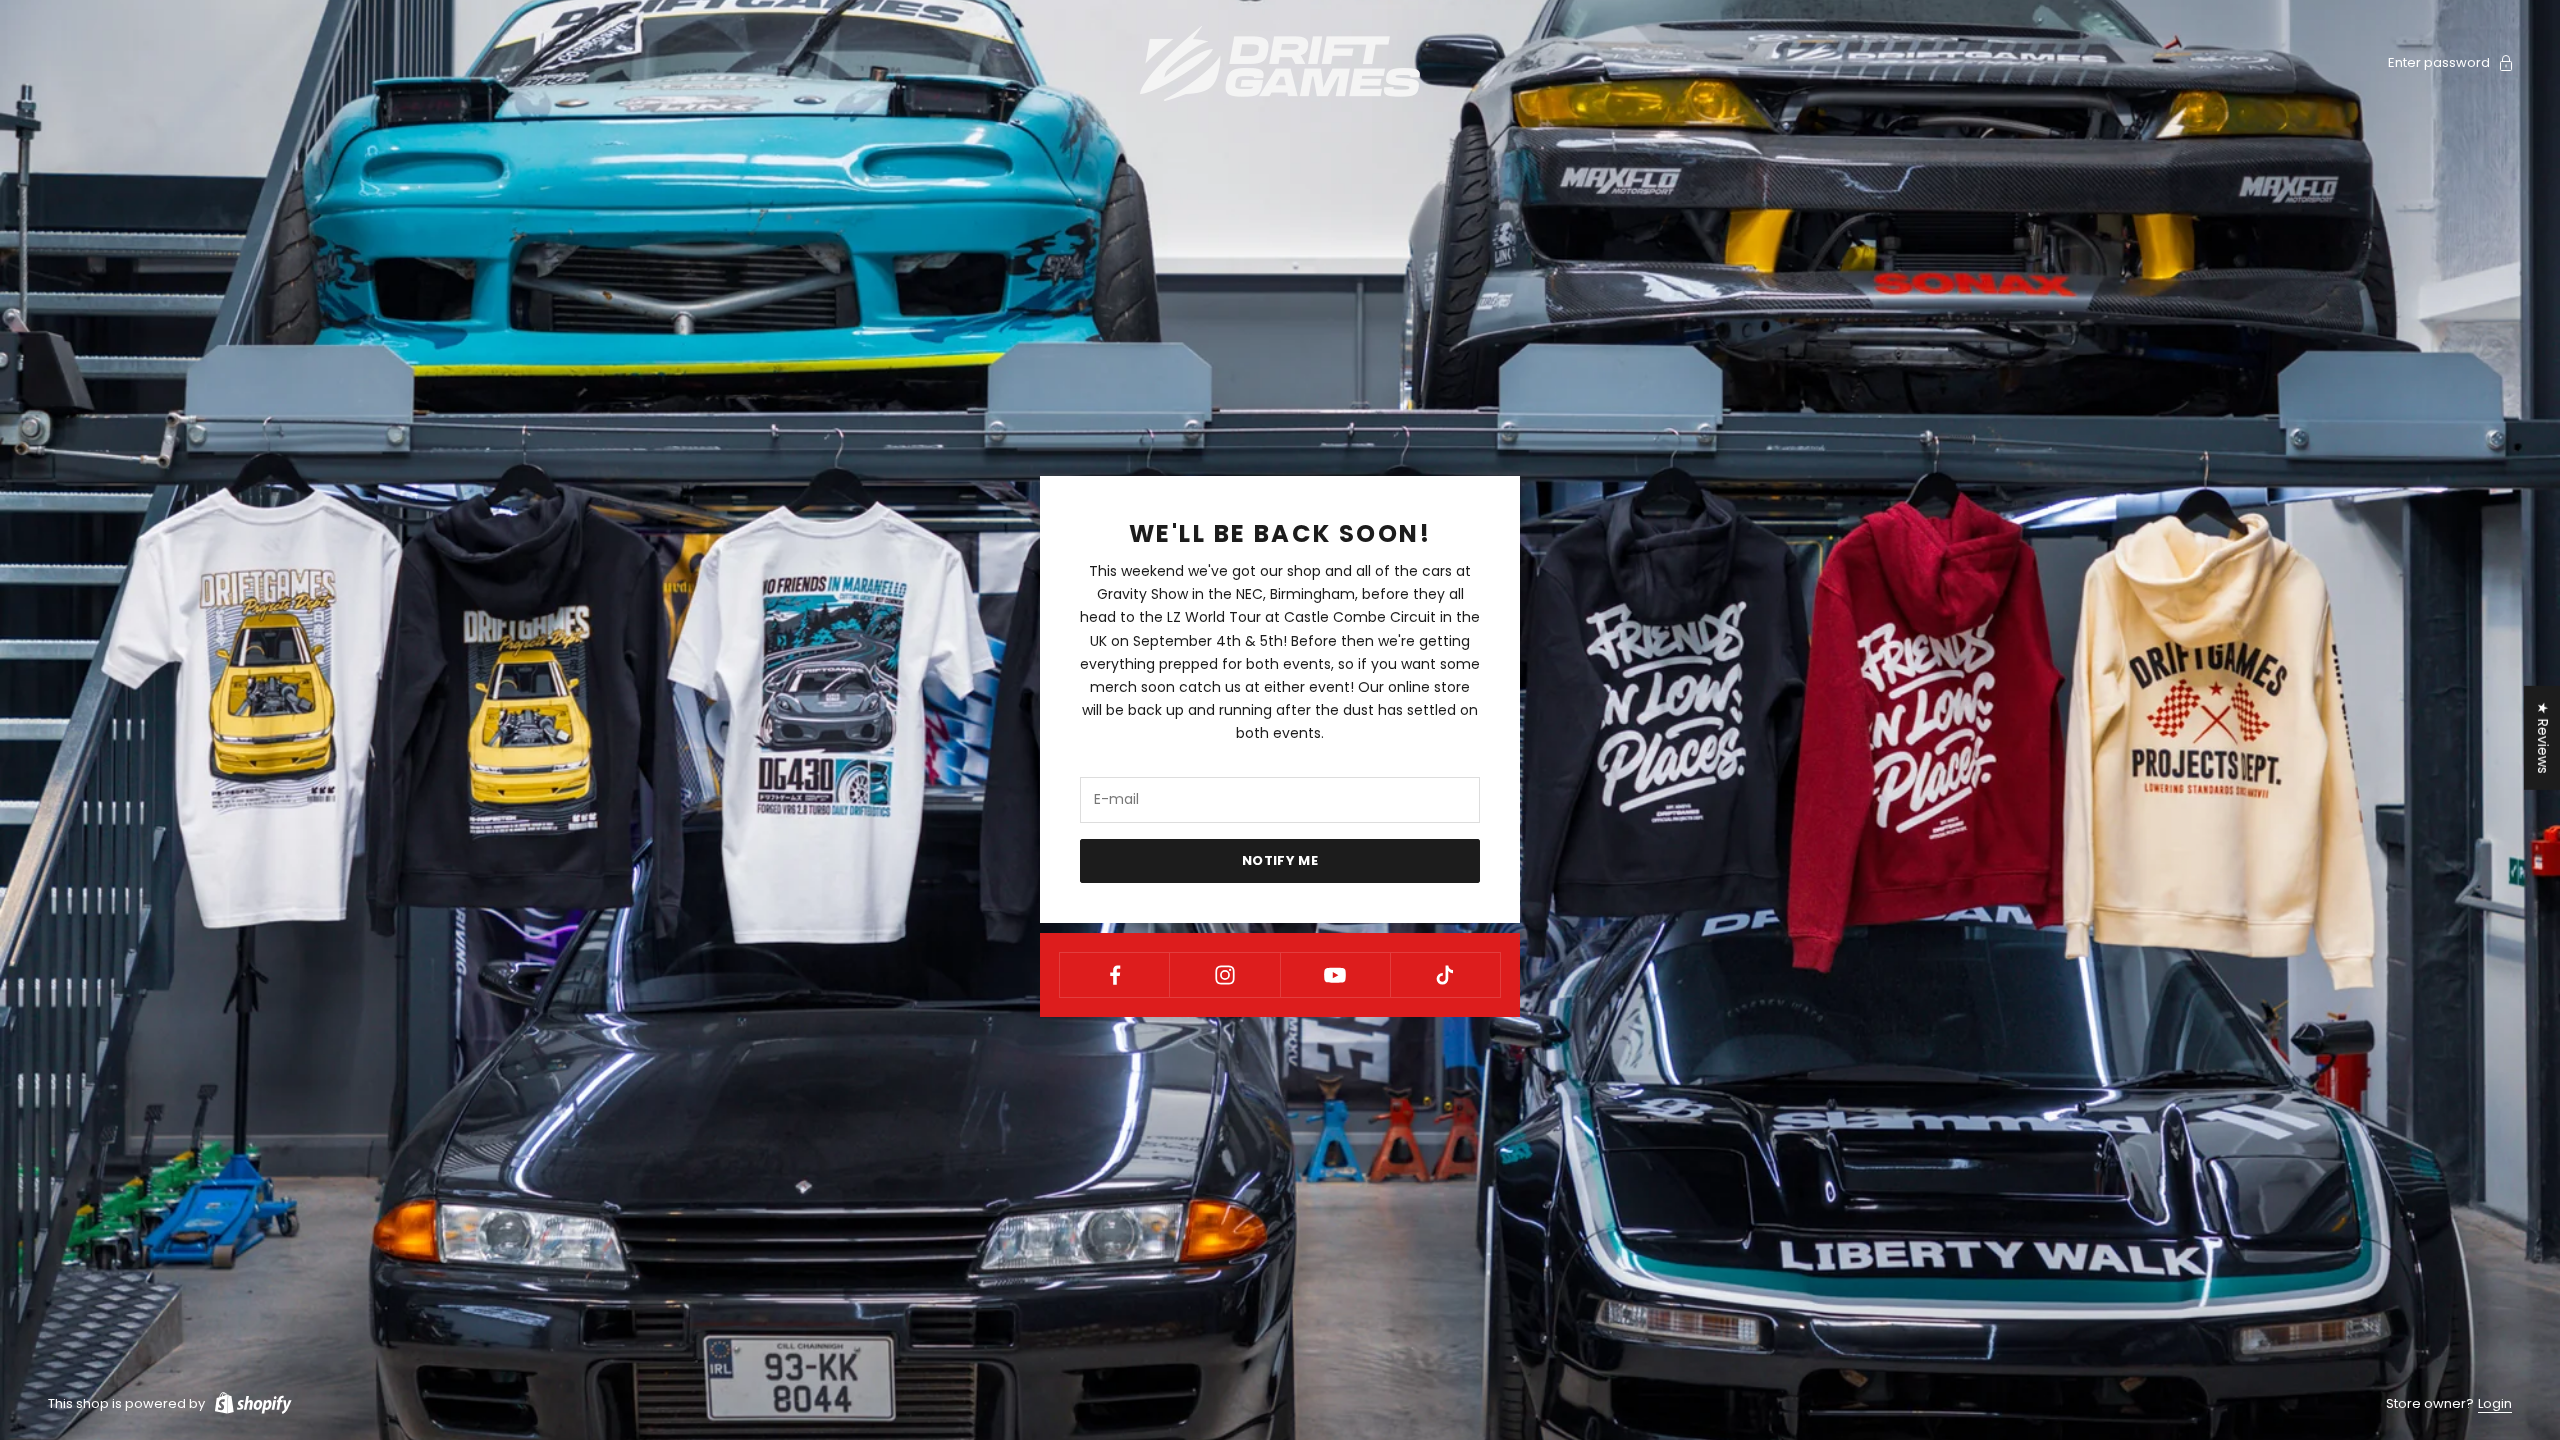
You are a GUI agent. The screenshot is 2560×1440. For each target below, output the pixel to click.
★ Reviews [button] (2543, 738)
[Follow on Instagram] (1224, 975)
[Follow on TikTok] (1445, 975)
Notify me (1280, 860)
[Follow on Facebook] (1114, 975)
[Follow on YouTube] (1335, 975)
